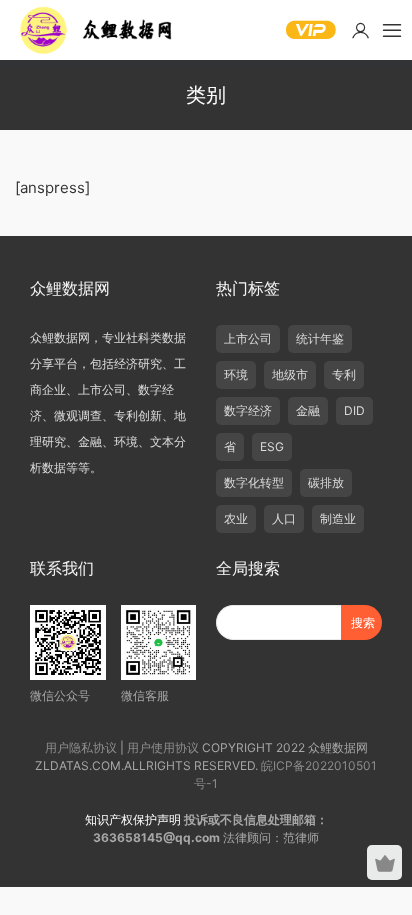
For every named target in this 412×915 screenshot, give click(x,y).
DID (354, 410)
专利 (344, 374)
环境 (236, 374)
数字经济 (248, 410)
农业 (236, 518)
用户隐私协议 (81, 747)
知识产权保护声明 (133, 819)
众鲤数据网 (97, 30)
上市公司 (248, 338)
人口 (284, 518)
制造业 (338, 518)
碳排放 (326, 482)
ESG (272, 446)
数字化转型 (254, 482)
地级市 (290, 374)
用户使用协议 (163, 747)
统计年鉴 (320, 338)
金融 (308, 410)
